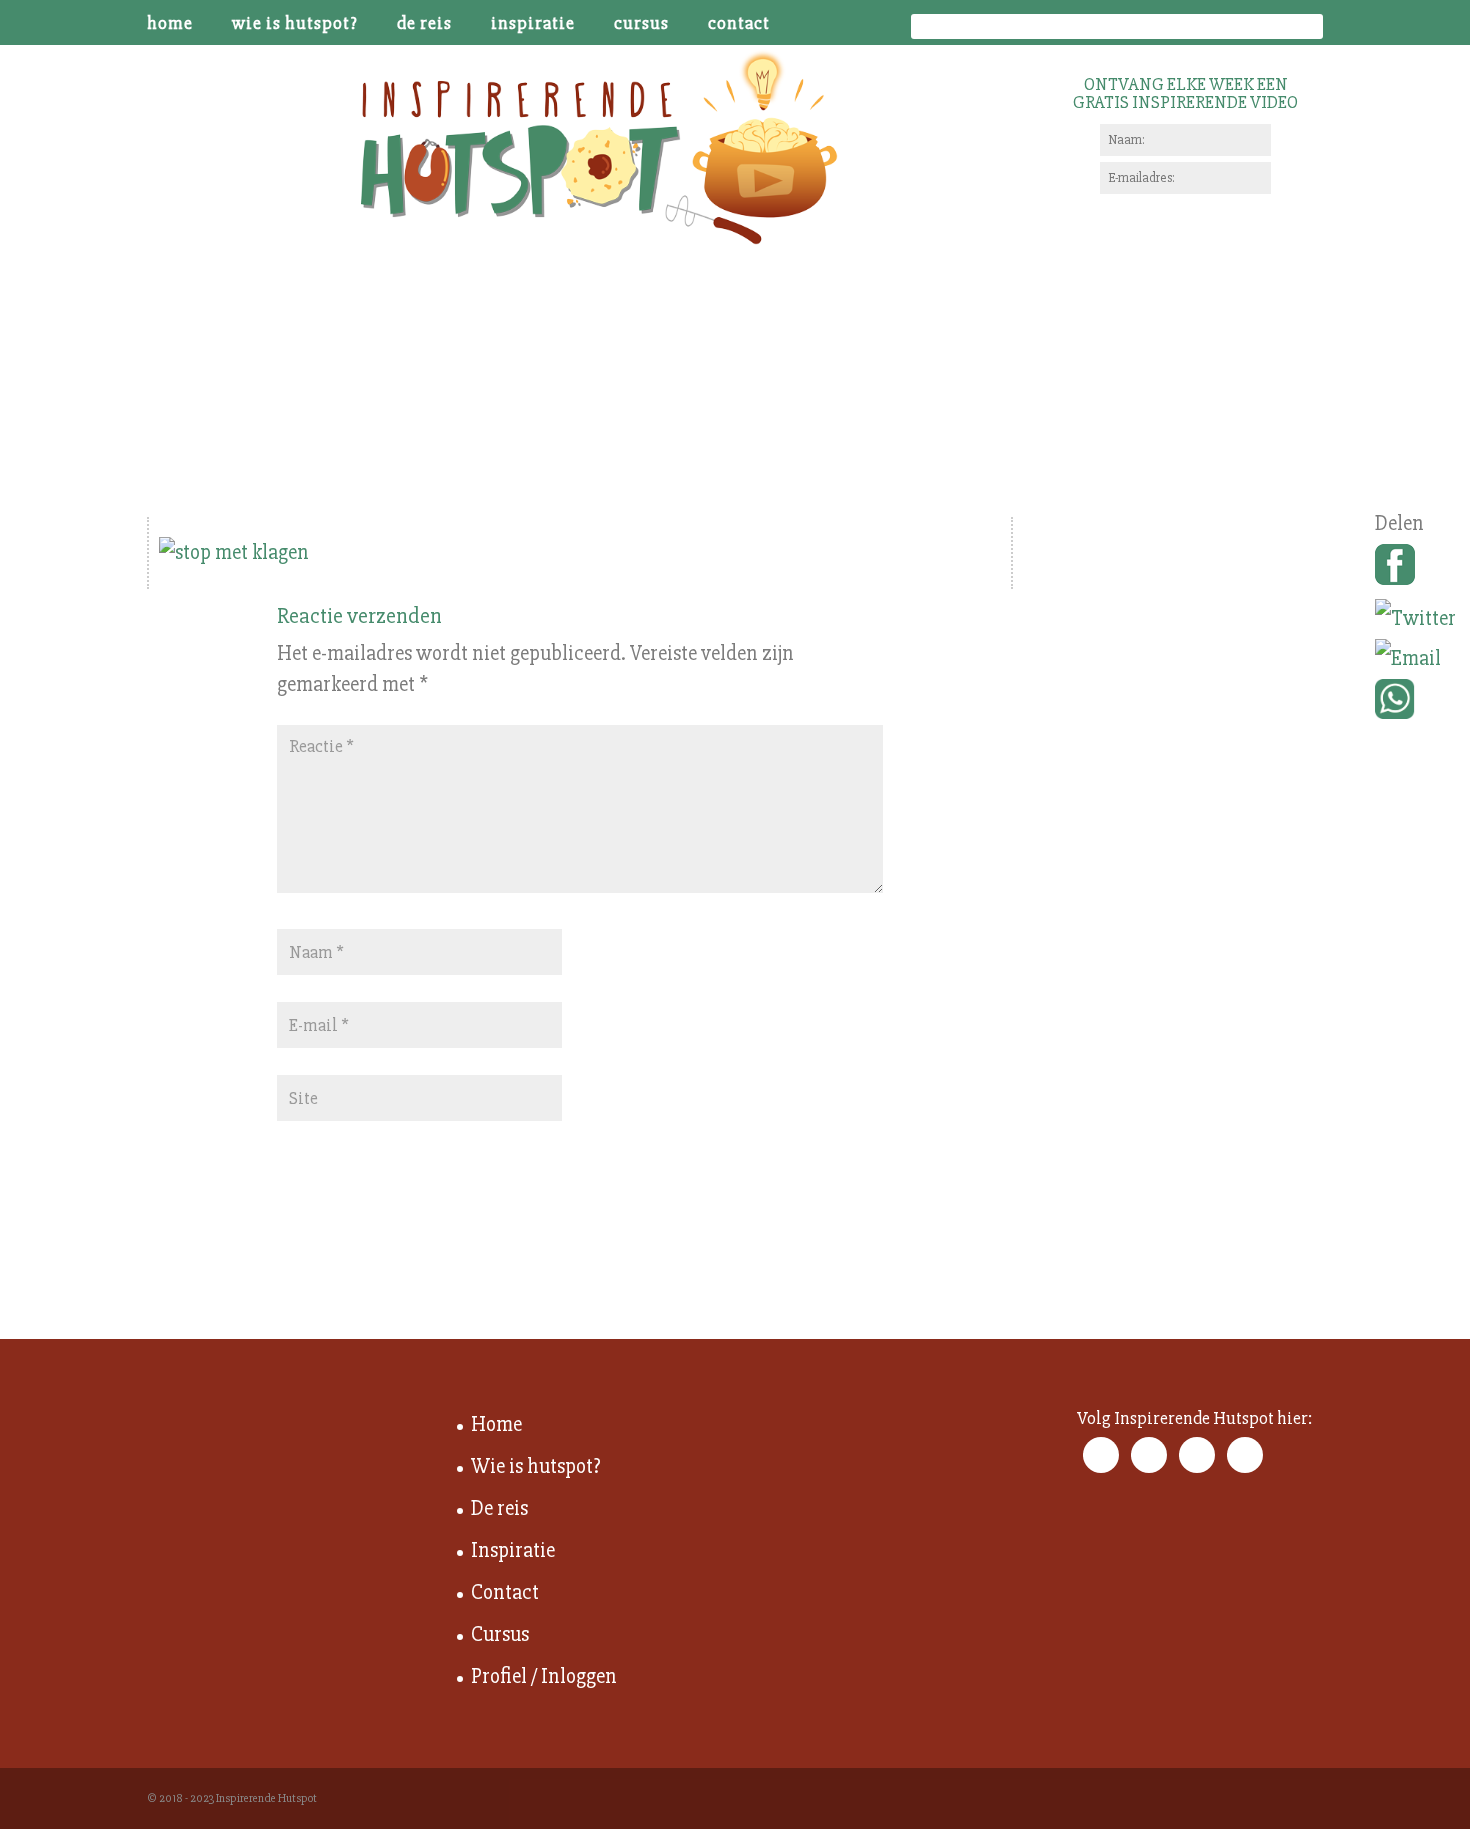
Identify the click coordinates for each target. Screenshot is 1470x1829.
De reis (424, 24)
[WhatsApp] (1415, 706)
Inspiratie (533, 24)
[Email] (1415, 659)
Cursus (641, 24)
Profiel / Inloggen (544, 1676)
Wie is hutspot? (295, 24)
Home (170, 24)
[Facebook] (1415, 571)
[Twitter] (1415, 619)
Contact (739, 24)
